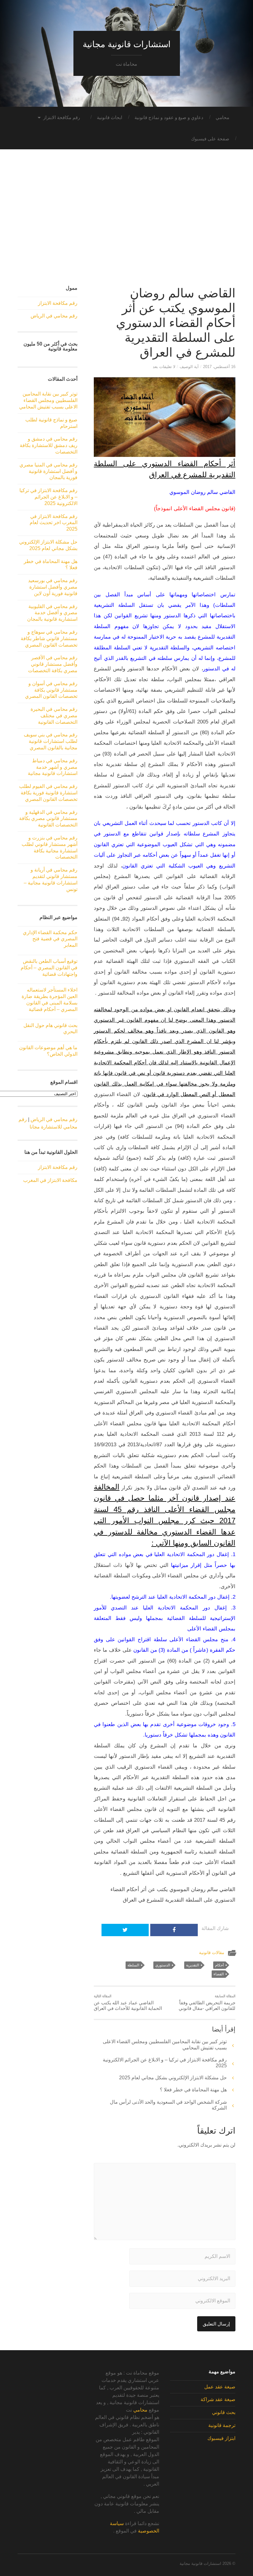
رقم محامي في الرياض (54, 316)
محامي (222, 117)
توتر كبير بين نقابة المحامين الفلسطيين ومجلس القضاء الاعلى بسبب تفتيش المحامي (48, 400)
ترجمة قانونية (222, 2425)
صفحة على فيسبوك (210, 139)
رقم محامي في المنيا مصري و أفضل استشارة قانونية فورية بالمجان (48, 471)
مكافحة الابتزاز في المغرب (50, 1180)
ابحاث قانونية (110, 117)
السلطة (133, 1965)
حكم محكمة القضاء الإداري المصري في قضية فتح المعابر (50, 939)
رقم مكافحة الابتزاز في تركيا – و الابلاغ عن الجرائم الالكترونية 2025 (48, 497)
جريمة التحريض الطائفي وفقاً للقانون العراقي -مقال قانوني (207, 2002)
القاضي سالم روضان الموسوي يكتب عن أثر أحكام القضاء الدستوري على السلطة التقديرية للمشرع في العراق (176, 323)
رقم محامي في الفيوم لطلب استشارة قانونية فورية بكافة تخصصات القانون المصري (48, 793)
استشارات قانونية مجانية (127, 44)
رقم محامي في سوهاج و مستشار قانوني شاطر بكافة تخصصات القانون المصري (49, 638)
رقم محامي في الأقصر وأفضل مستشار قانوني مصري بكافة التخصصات (53, 664)
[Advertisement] (126, 223)
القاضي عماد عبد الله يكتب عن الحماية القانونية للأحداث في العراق (128, 2002)
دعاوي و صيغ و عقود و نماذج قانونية (169, 117)
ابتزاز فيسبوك (221, 2438)
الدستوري (163, 1965)
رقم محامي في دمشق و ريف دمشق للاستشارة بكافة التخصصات (49, 445)
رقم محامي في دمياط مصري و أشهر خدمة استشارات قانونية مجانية (53, 767)
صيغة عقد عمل (220, 2387)
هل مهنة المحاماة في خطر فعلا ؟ (193, 2090)
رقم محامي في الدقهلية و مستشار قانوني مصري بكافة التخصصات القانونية (48, 819)
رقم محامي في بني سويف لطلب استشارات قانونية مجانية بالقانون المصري (51, 741)
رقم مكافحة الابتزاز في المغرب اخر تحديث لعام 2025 (54, 523)
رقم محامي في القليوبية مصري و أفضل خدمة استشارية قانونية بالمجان (52, 613)
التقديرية (193, 1965)
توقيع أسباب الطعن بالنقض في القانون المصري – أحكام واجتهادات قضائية (49, 968)
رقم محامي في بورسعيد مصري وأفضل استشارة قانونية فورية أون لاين (53, 587)
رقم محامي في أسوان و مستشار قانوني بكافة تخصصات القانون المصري (51, 690)
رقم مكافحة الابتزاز (62, 117)
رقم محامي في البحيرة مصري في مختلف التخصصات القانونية (54, 716)
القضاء (219, 1974)
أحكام (219, 1965)
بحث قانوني (224, 2412)
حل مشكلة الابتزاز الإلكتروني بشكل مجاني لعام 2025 (173, 2078)
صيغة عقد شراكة (218, 2399)
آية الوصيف (189, 367)
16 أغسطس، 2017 (219, 367)
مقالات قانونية (212, 1953)
